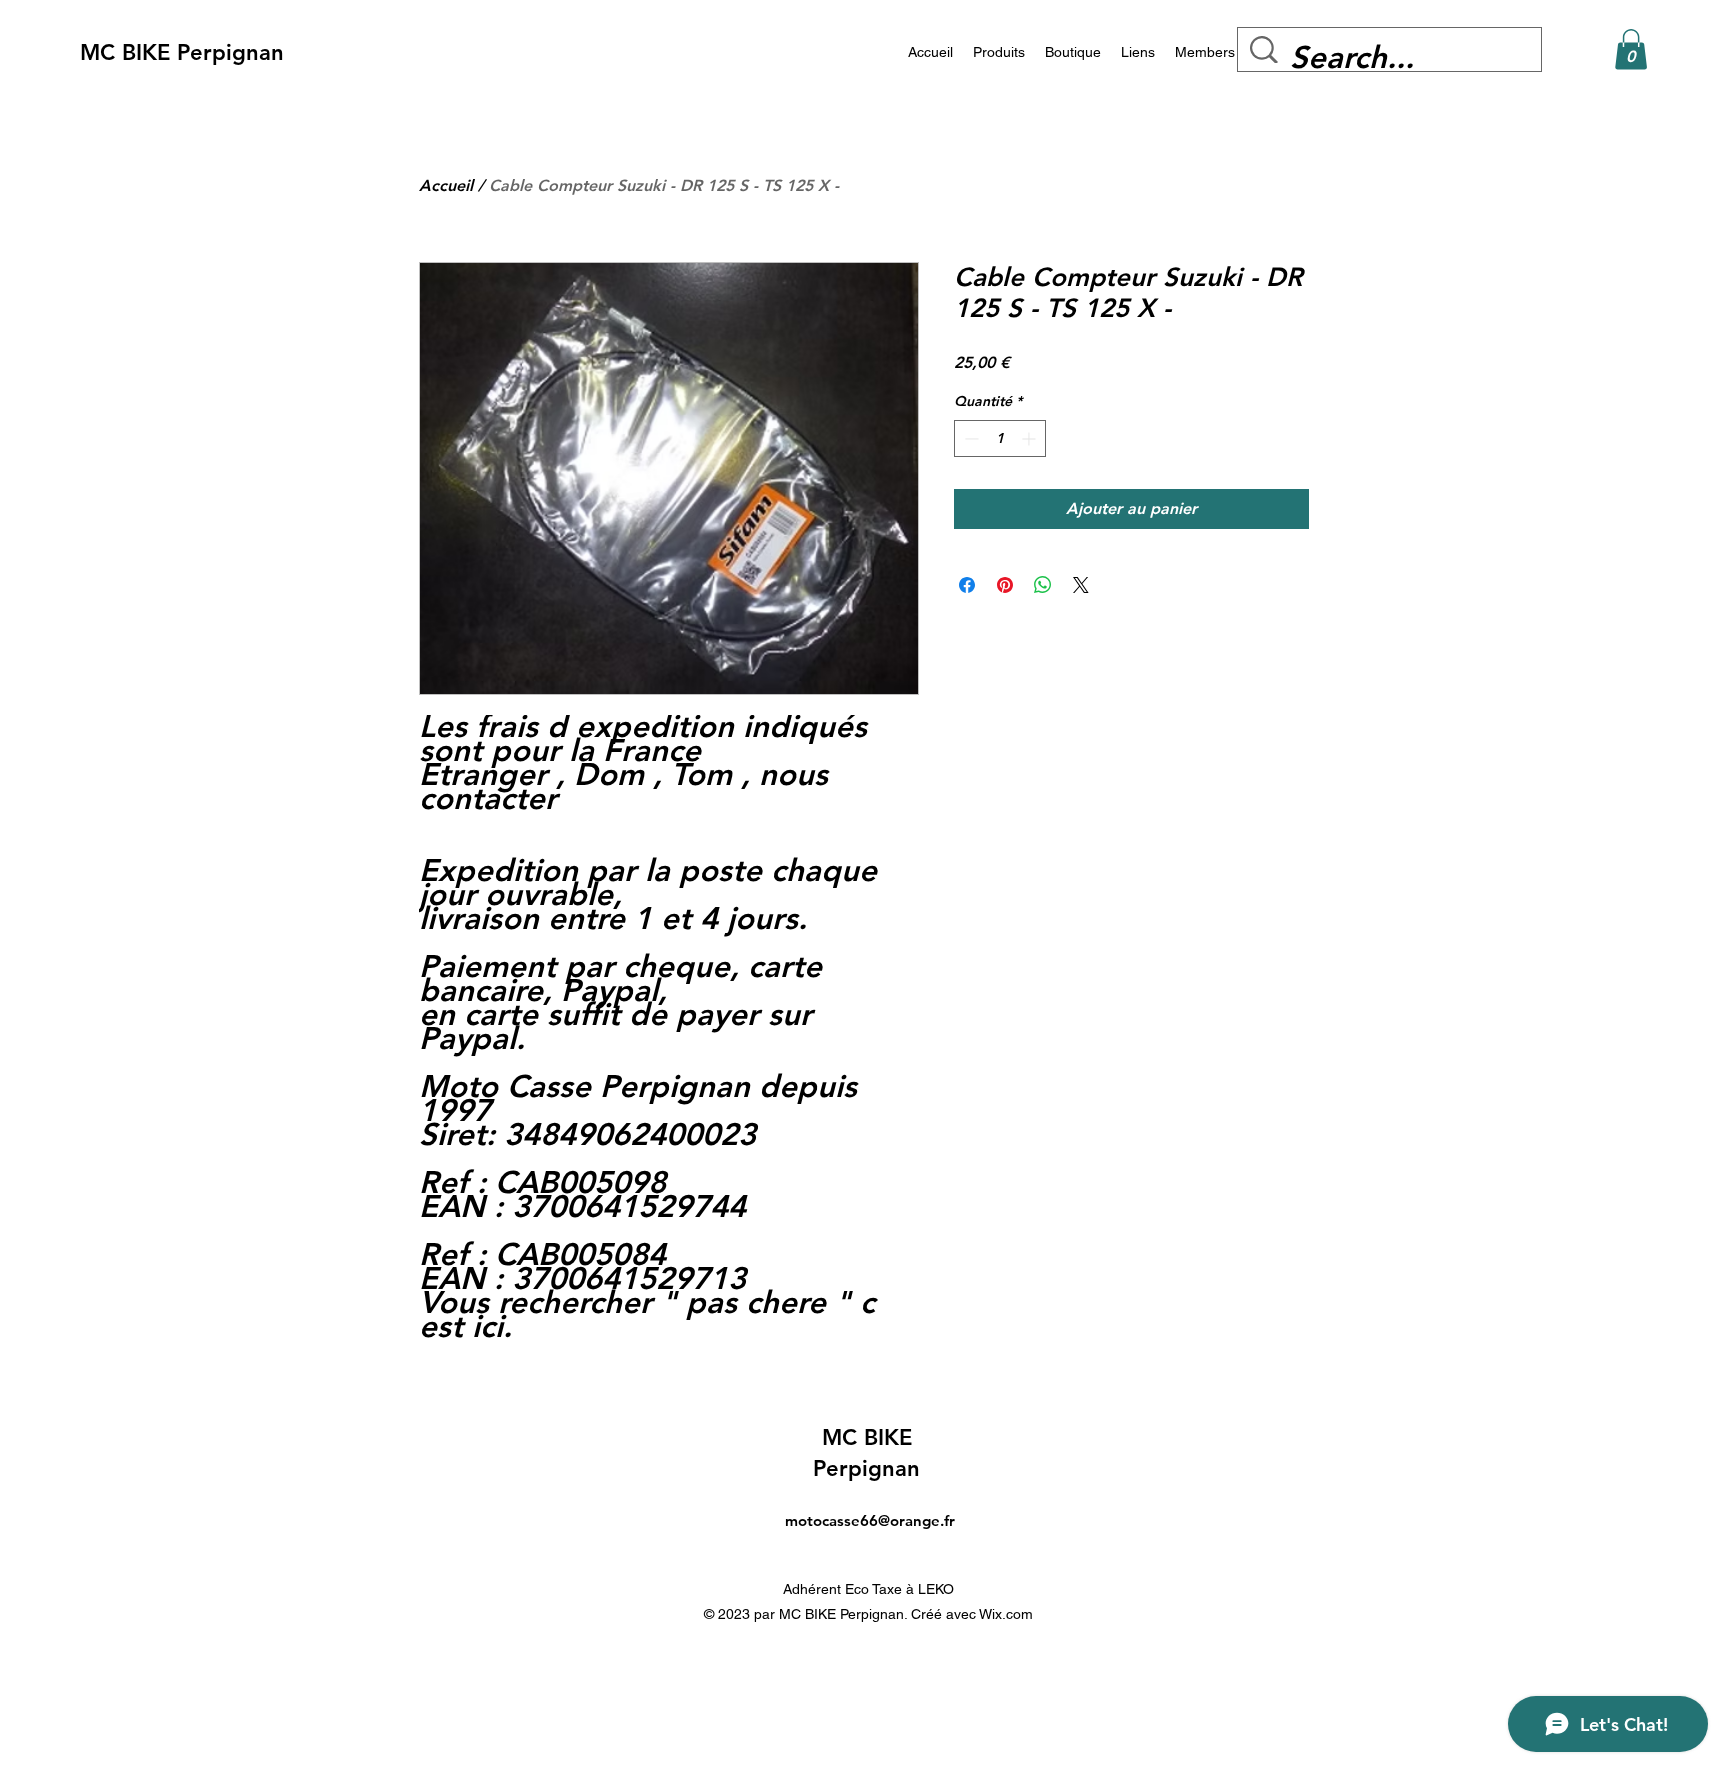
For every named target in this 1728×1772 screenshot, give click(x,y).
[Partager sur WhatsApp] (1043, 585)
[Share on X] (1081, 585)
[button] (1631, 49)
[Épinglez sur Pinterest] (1005, 585)
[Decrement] (969, 438)
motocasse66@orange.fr (870, 1520)
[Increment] (1030, 438)
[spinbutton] (1000, 438)
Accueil (446, 185)
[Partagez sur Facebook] (967, 585)
